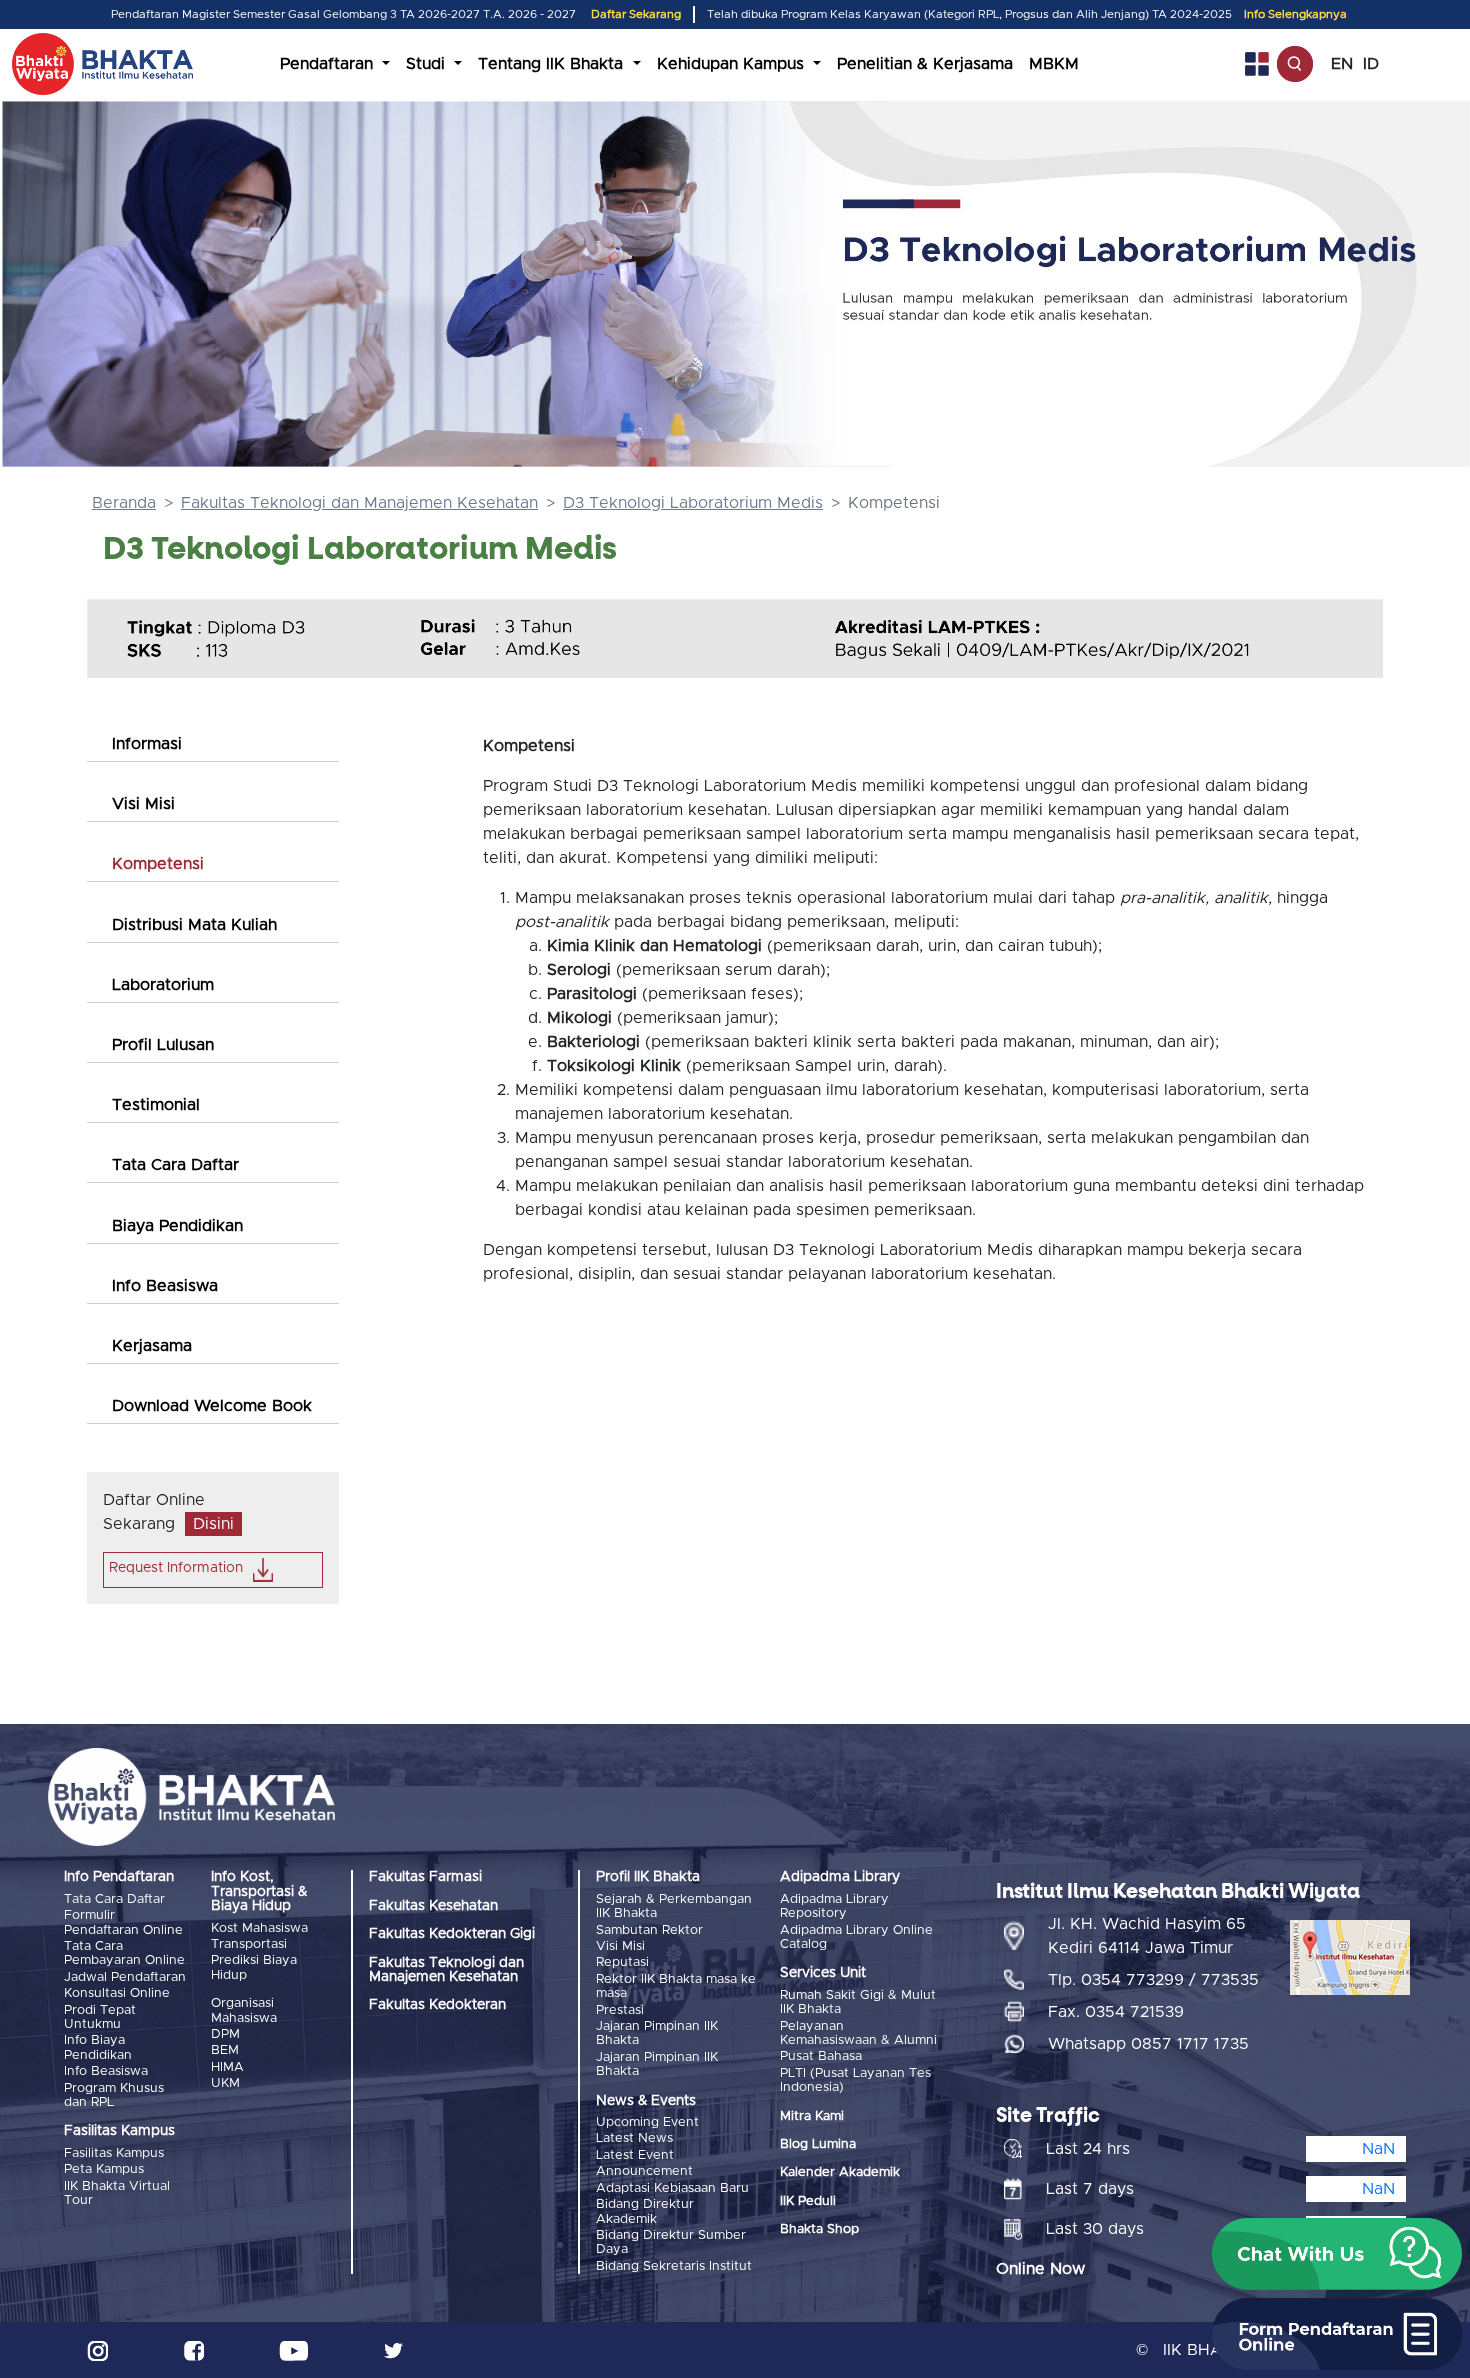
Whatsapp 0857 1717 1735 (1148, 2044)
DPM (225, 2034)
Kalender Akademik (840, 2172)
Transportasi (249, 1944)
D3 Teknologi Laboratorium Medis (693, 503)
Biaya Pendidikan (177, 1226)
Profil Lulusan (163, 1045)
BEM (225, 2050)
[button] (1337, 2254)
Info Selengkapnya (1295, 14)
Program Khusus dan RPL (114, 2095)
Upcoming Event (647, 2122)
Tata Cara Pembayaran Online (124, 1953)
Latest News (634, 2138)
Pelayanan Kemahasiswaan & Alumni (858, 2033)
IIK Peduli (808, 2201)
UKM (225, 2083)
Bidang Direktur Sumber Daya (671, 2242)
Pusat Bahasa (821, 2056)
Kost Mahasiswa (259, 1928)
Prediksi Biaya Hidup (254, 1967)
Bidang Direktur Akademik (645, 2211)
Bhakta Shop (819, 2229)
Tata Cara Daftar (175, 1165)
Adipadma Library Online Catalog (856, 1937)
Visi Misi (143, 804)
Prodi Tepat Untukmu (100, 2017)
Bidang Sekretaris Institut (674, 2266)
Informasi (147, 744)
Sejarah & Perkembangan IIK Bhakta (674, 1906)
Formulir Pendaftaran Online (123, 1922)
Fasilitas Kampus (114, 2153)
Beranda (124, 503)
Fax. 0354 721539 (1116, 2012)
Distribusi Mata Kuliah (194, 925)
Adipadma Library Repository (834, 1906)
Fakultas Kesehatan (433, 1906)
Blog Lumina (818, 2144)
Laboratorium (163, 985)
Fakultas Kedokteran (437, 2005)
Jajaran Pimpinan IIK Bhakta (657, 2033)
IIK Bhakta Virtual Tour (117, 2193)
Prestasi (620, 2010)
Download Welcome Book (212, 1406)
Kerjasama (152, 1346)
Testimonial (156, 1105)
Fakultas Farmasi (425, 1877)
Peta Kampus (104, 2169)
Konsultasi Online (117, 1993)
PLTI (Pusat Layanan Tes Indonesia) (855, 2080)
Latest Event (635, 2155)
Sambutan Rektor (649, 1930)
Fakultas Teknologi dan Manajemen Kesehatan (359, 503)
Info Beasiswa (165, 1286)
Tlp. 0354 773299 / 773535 (1153, 1980)
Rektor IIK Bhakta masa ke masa (676, 1986)
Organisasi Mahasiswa (244, 2010)
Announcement (644, 2171)
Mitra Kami (812, 2116)
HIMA (227, 2067)
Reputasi (622, 1962)
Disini (213, 1524)
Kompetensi (158, 864)
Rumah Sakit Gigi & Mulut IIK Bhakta (858, 2002)
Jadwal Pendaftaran (125, 1977)
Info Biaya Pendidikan (98, 2047)
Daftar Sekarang (636, 14)
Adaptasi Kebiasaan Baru (672, 2188)
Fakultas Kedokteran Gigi (452, 1934)
